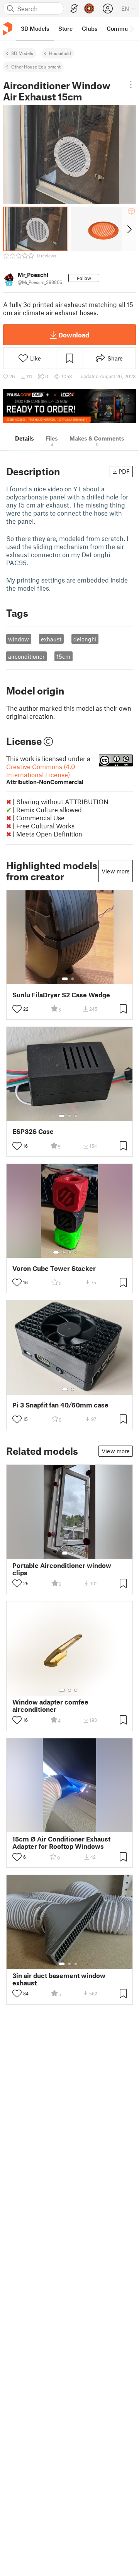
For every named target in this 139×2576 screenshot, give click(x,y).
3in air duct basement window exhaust (59, 1979)
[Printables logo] (8, 29)
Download (74, 335)
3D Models (22, 53)
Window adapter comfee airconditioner (50, 1706)
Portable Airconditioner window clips (62, 1569)
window (19, 639)
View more (116, 871)
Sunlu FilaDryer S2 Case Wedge (61, 995)
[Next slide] (129, 229)
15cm (63, 656)
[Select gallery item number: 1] (65, 979)
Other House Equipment (36, 67)
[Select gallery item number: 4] (76, 1252)
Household (60, 53)
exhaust (51, 639)
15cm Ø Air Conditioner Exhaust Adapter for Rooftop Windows (61, 1843)
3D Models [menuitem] (35, 28)
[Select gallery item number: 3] (76, 1116)
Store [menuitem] (65, 28)
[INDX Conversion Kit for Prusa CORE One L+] (69, 406)
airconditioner (26, 656)
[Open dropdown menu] (131, 85)
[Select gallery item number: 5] (81, 1252)
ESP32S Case (33, 1131)
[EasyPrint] (74, 9)
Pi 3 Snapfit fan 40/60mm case (60, 1405)
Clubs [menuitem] (90, 28)
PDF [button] (124, 471)
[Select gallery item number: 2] (73, 979)
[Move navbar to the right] (131, 28)
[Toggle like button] (17, 1009)
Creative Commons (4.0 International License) (45, 774)
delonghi (85, 639)
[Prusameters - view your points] (89, 8)
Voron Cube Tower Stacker (54, 1268)
